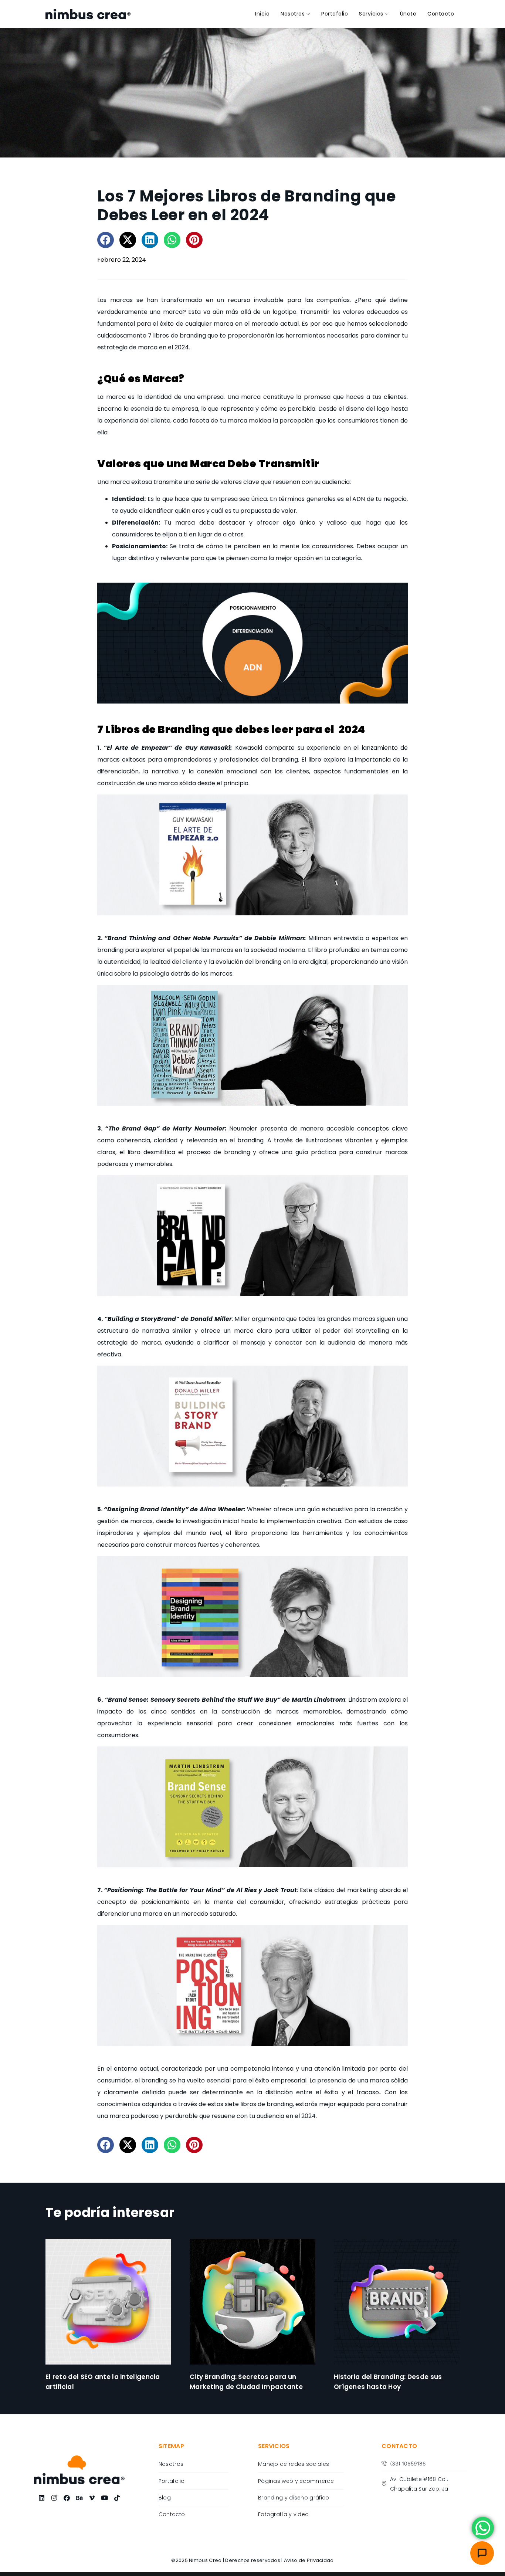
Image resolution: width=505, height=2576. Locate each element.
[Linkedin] (41, 2498)
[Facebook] (67, 2498)
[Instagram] (54, 2498)
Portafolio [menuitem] (335, 14)
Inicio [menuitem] (262, 14)
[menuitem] (295, 14)
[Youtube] (104, 2498)
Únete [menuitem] (408, 14)
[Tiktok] (117, 2498)
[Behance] (79, 2498)
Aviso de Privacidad (309, 2560)
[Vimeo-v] (92, 2498)
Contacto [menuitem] (441, 14)
